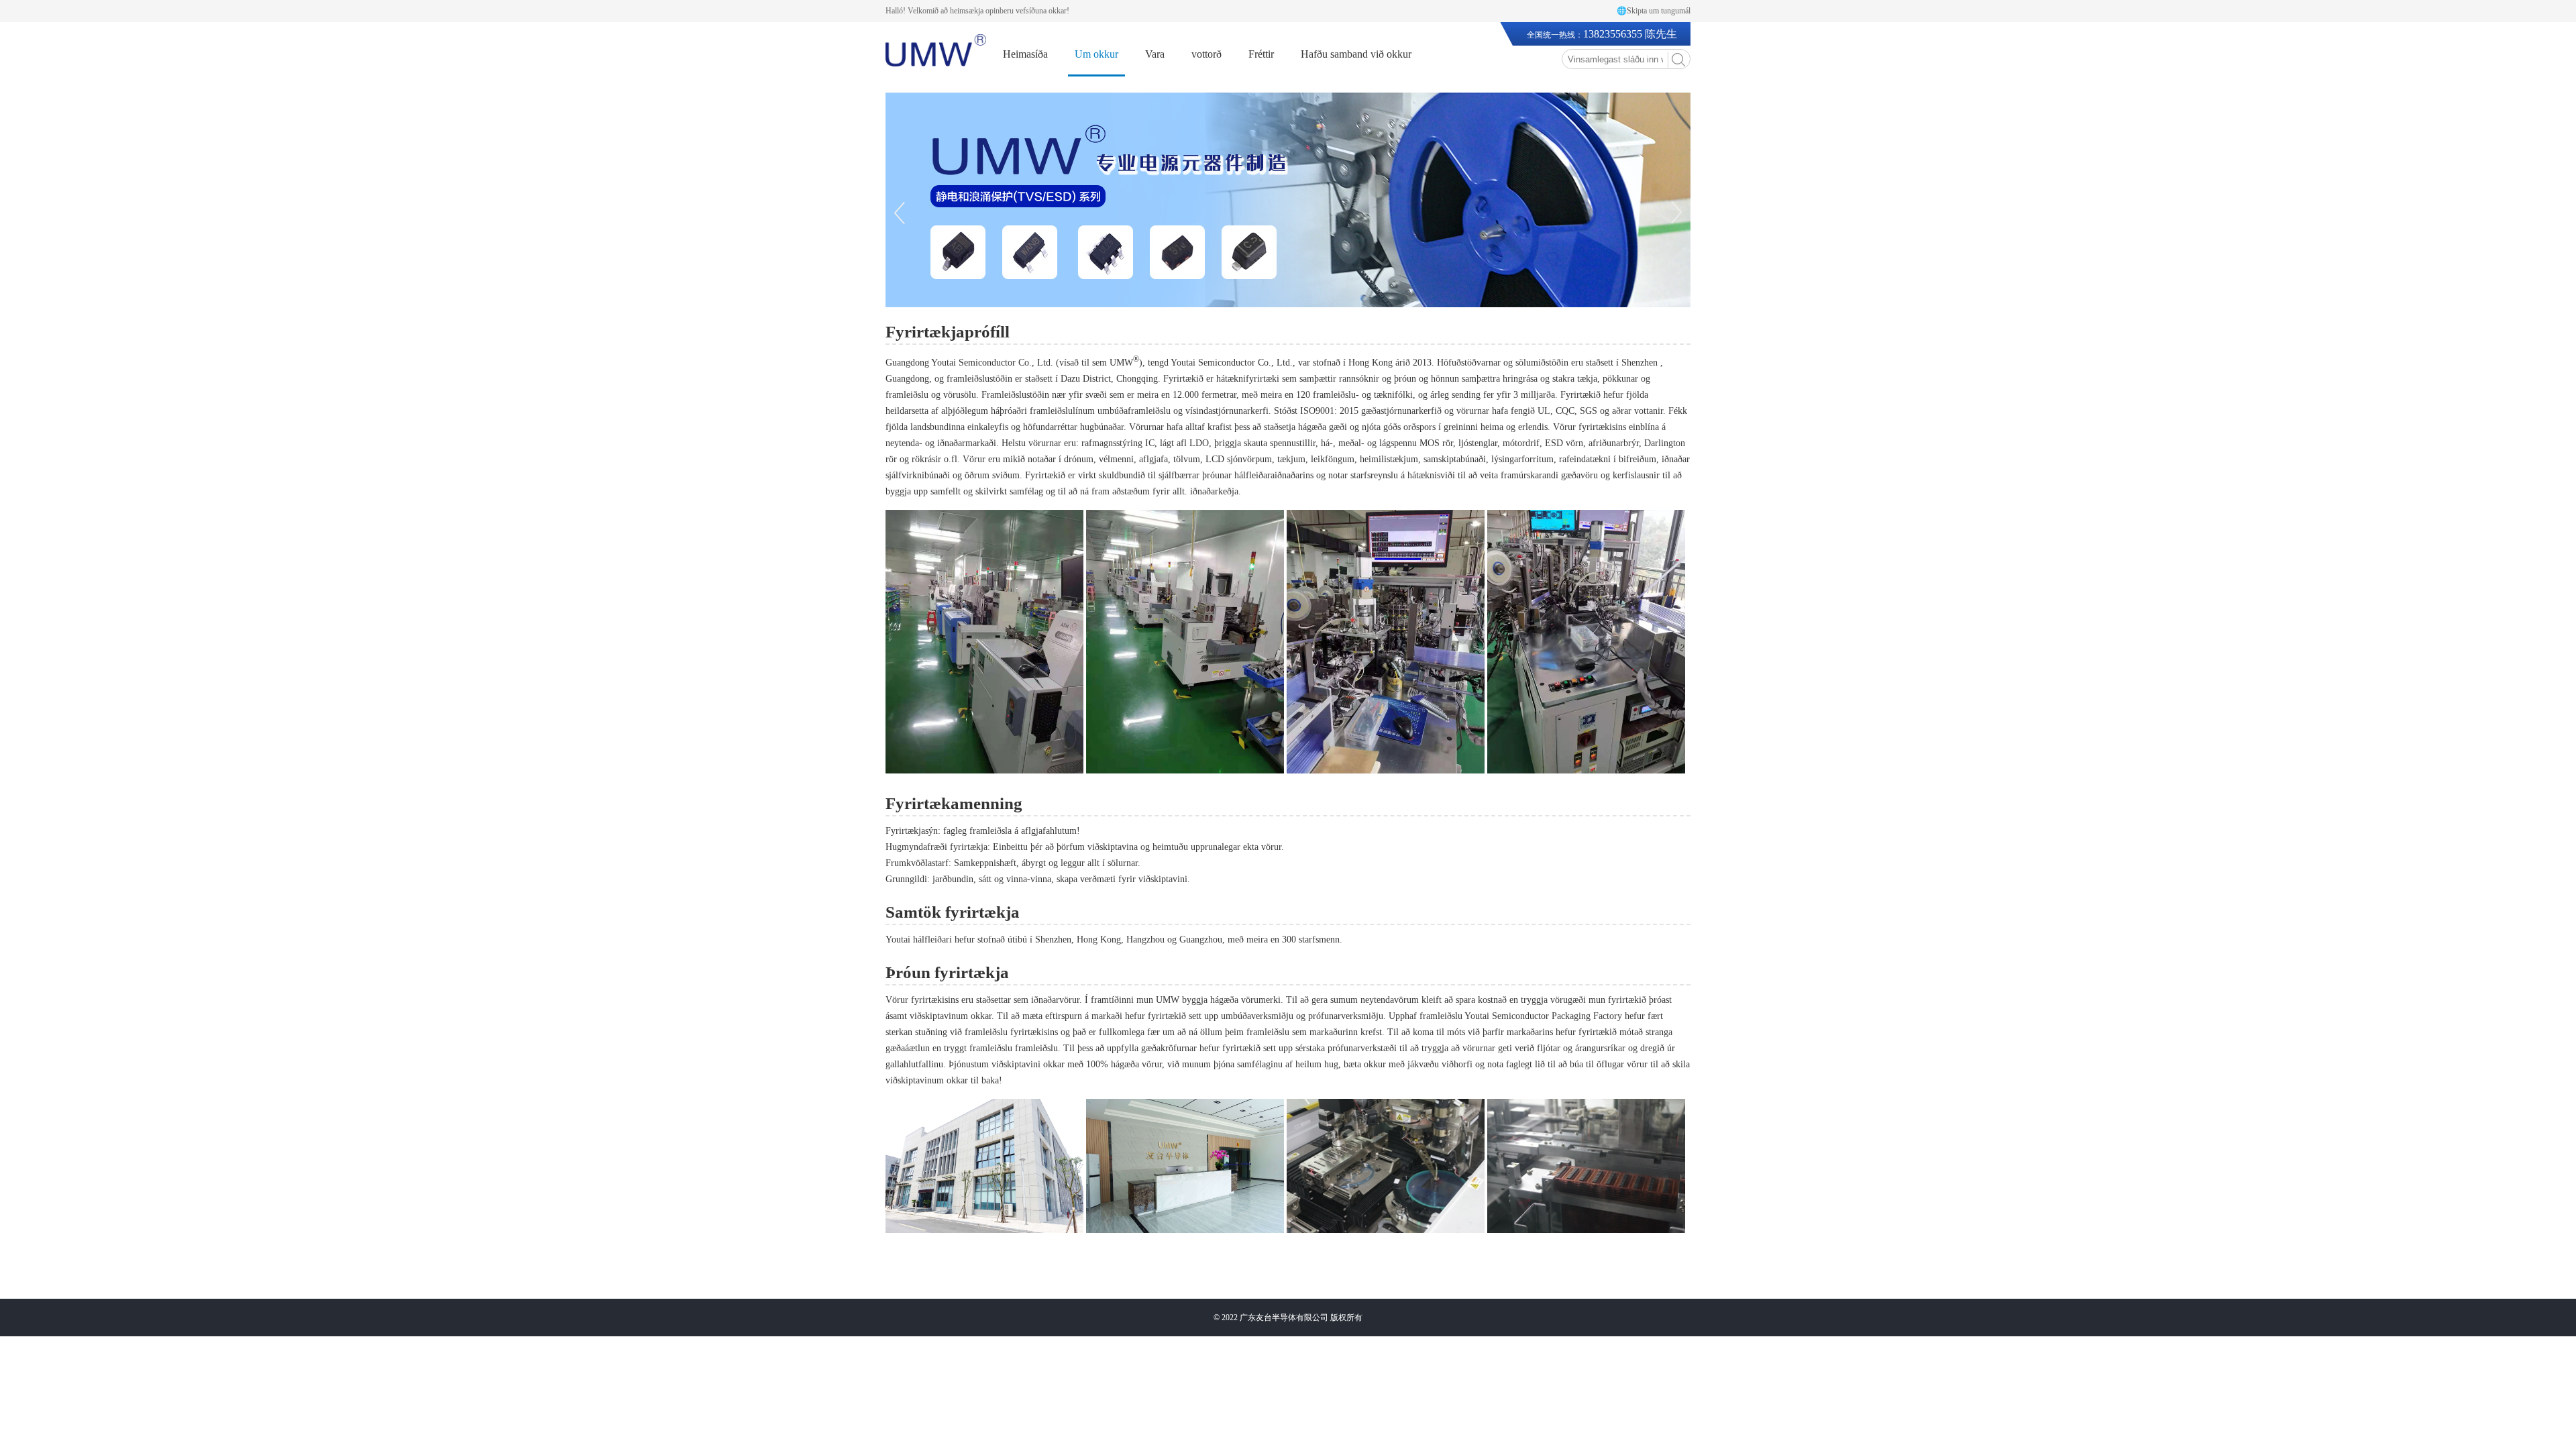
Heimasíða (1025, 54)
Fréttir (1261, 54)
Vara (1155, 54)
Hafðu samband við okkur (1356, 54)
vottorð (1206, 54)
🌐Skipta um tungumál (1654, 11)
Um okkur (1096, 54)
